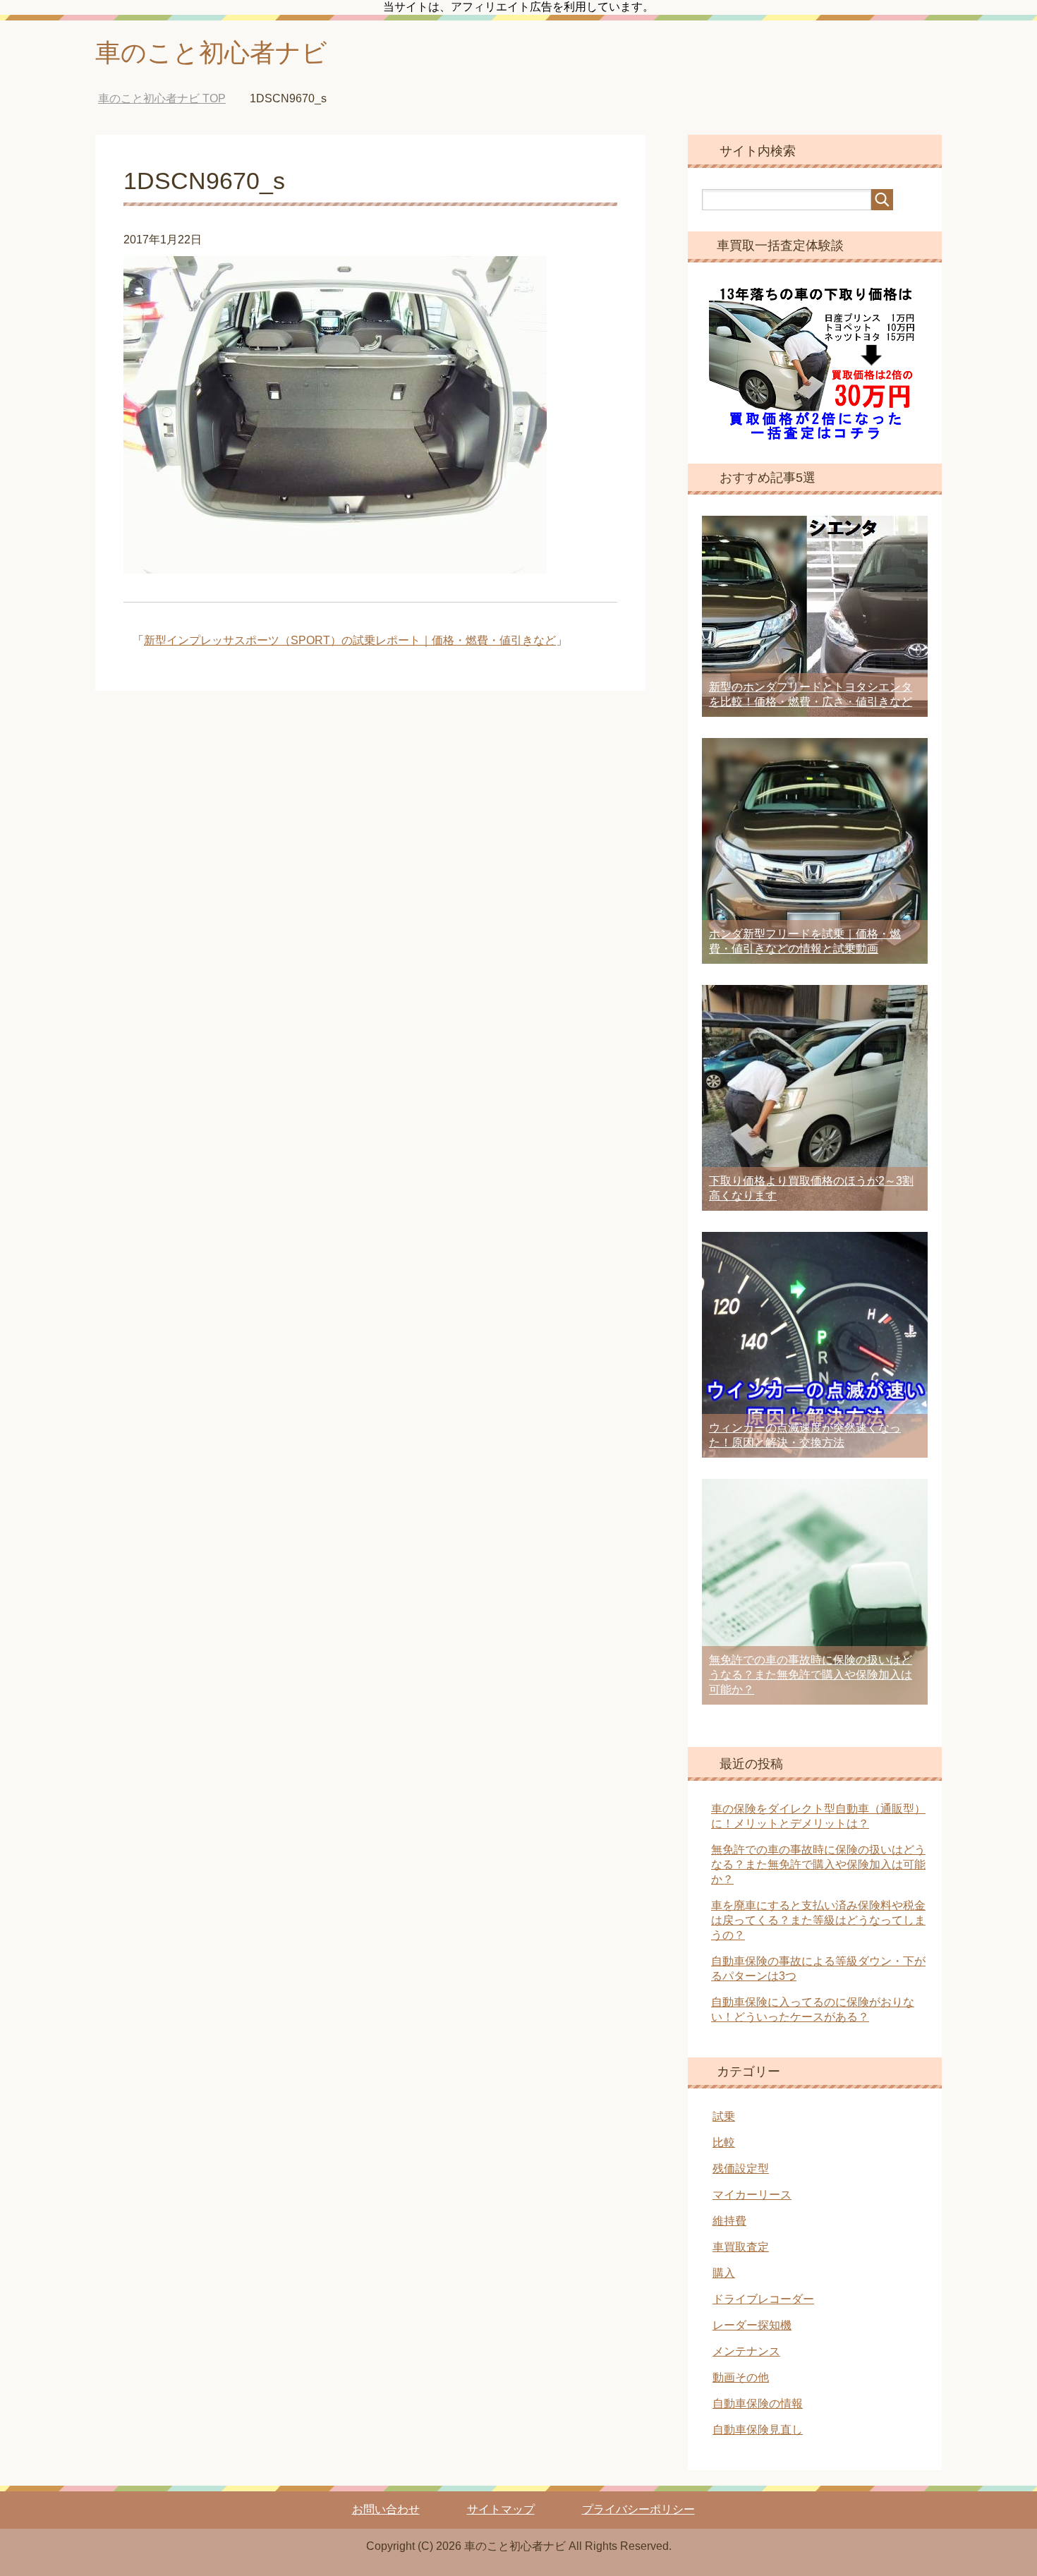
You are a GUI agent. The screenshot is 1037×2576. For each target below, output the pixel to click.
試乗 (724, 2116)
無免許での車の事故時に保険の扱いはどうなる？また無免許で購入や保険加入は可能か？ (811, 1675)
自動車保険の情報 (758, 2403)
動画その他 (741, 2377)
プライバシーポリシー (638, 2509)
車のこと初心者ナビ (211, 53)
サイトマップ (501, 2509)
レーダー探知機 (752, 2325)
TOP (162, 98)
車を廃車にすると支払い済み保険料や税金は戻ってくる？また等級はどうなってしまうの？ (818, 1920)
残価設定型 (741, 2169)
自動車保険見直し (758, 2430)
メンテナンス (746, 2351)
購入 (724, 2273)
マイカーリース (752, 2195)
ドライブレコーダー (763, 2299)
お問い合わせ (386, 2509)
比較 (724, 2142)
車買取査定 (741, 2247)
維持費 (729, 2221)
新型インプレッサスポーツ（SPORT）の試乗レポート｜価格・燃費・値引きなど (350, 640)
